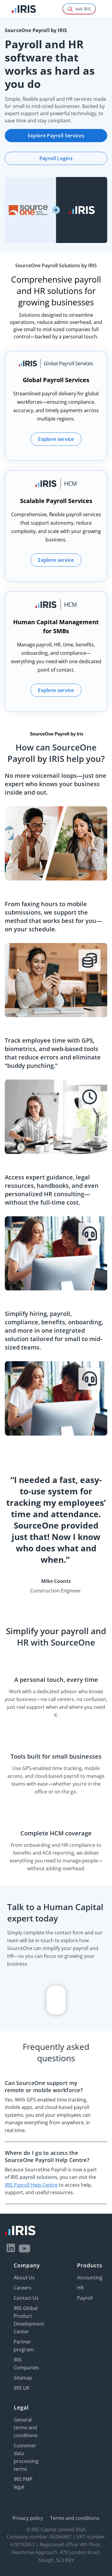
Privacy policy (28, 2518)
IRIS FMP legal (23, 2483)
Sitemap (23, 2378)
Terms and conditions (75, 2518)
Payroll (85, 2298)
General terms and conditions (26, 2428)
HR (80, 2288)
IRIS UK (22, 2388)
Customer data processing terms (26, 2457)
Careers (23, 2288)
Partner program (24, 2346)
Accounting (90, 2278)
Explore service (56, 439)
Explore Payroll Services (56, 136)
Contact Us (26, 2298)
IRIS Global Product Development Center (29, 2320)
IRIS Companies (26, 2364)
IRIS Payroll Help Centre (31, 2185)
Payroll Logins (56, 158)
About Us (24, 2278)
